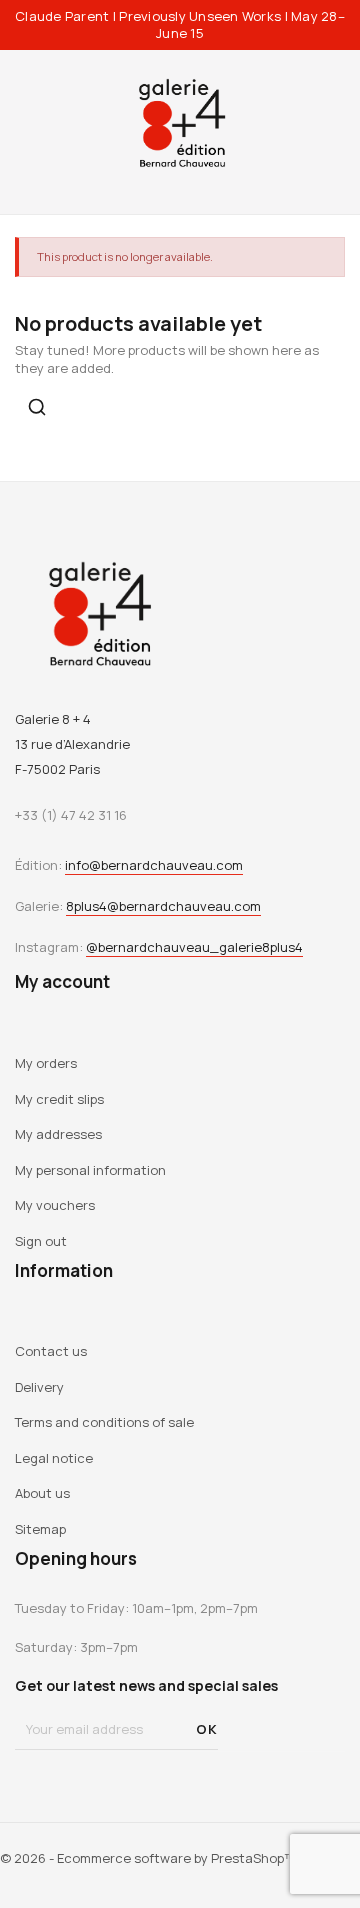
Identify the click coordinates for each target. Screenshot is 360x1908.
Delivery (39, 1387)
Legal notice (54, 1458)
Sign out (41, 1241)
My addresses (58, 1134)
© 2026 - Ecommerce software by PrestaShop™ (148, 1858)
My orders (46, 1063)
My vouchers (55, 1205)
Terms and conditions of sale (104, 1422)
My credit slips (59, 1099)
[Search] (37, 407)
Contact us (51, 1351)
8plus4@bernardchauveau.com (163, 906)
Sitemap (40, 1529)
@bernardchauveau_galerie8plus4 (194, 947)
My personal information (90, 1170)
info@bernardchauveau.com (154, 865)
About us (42, 1493)
